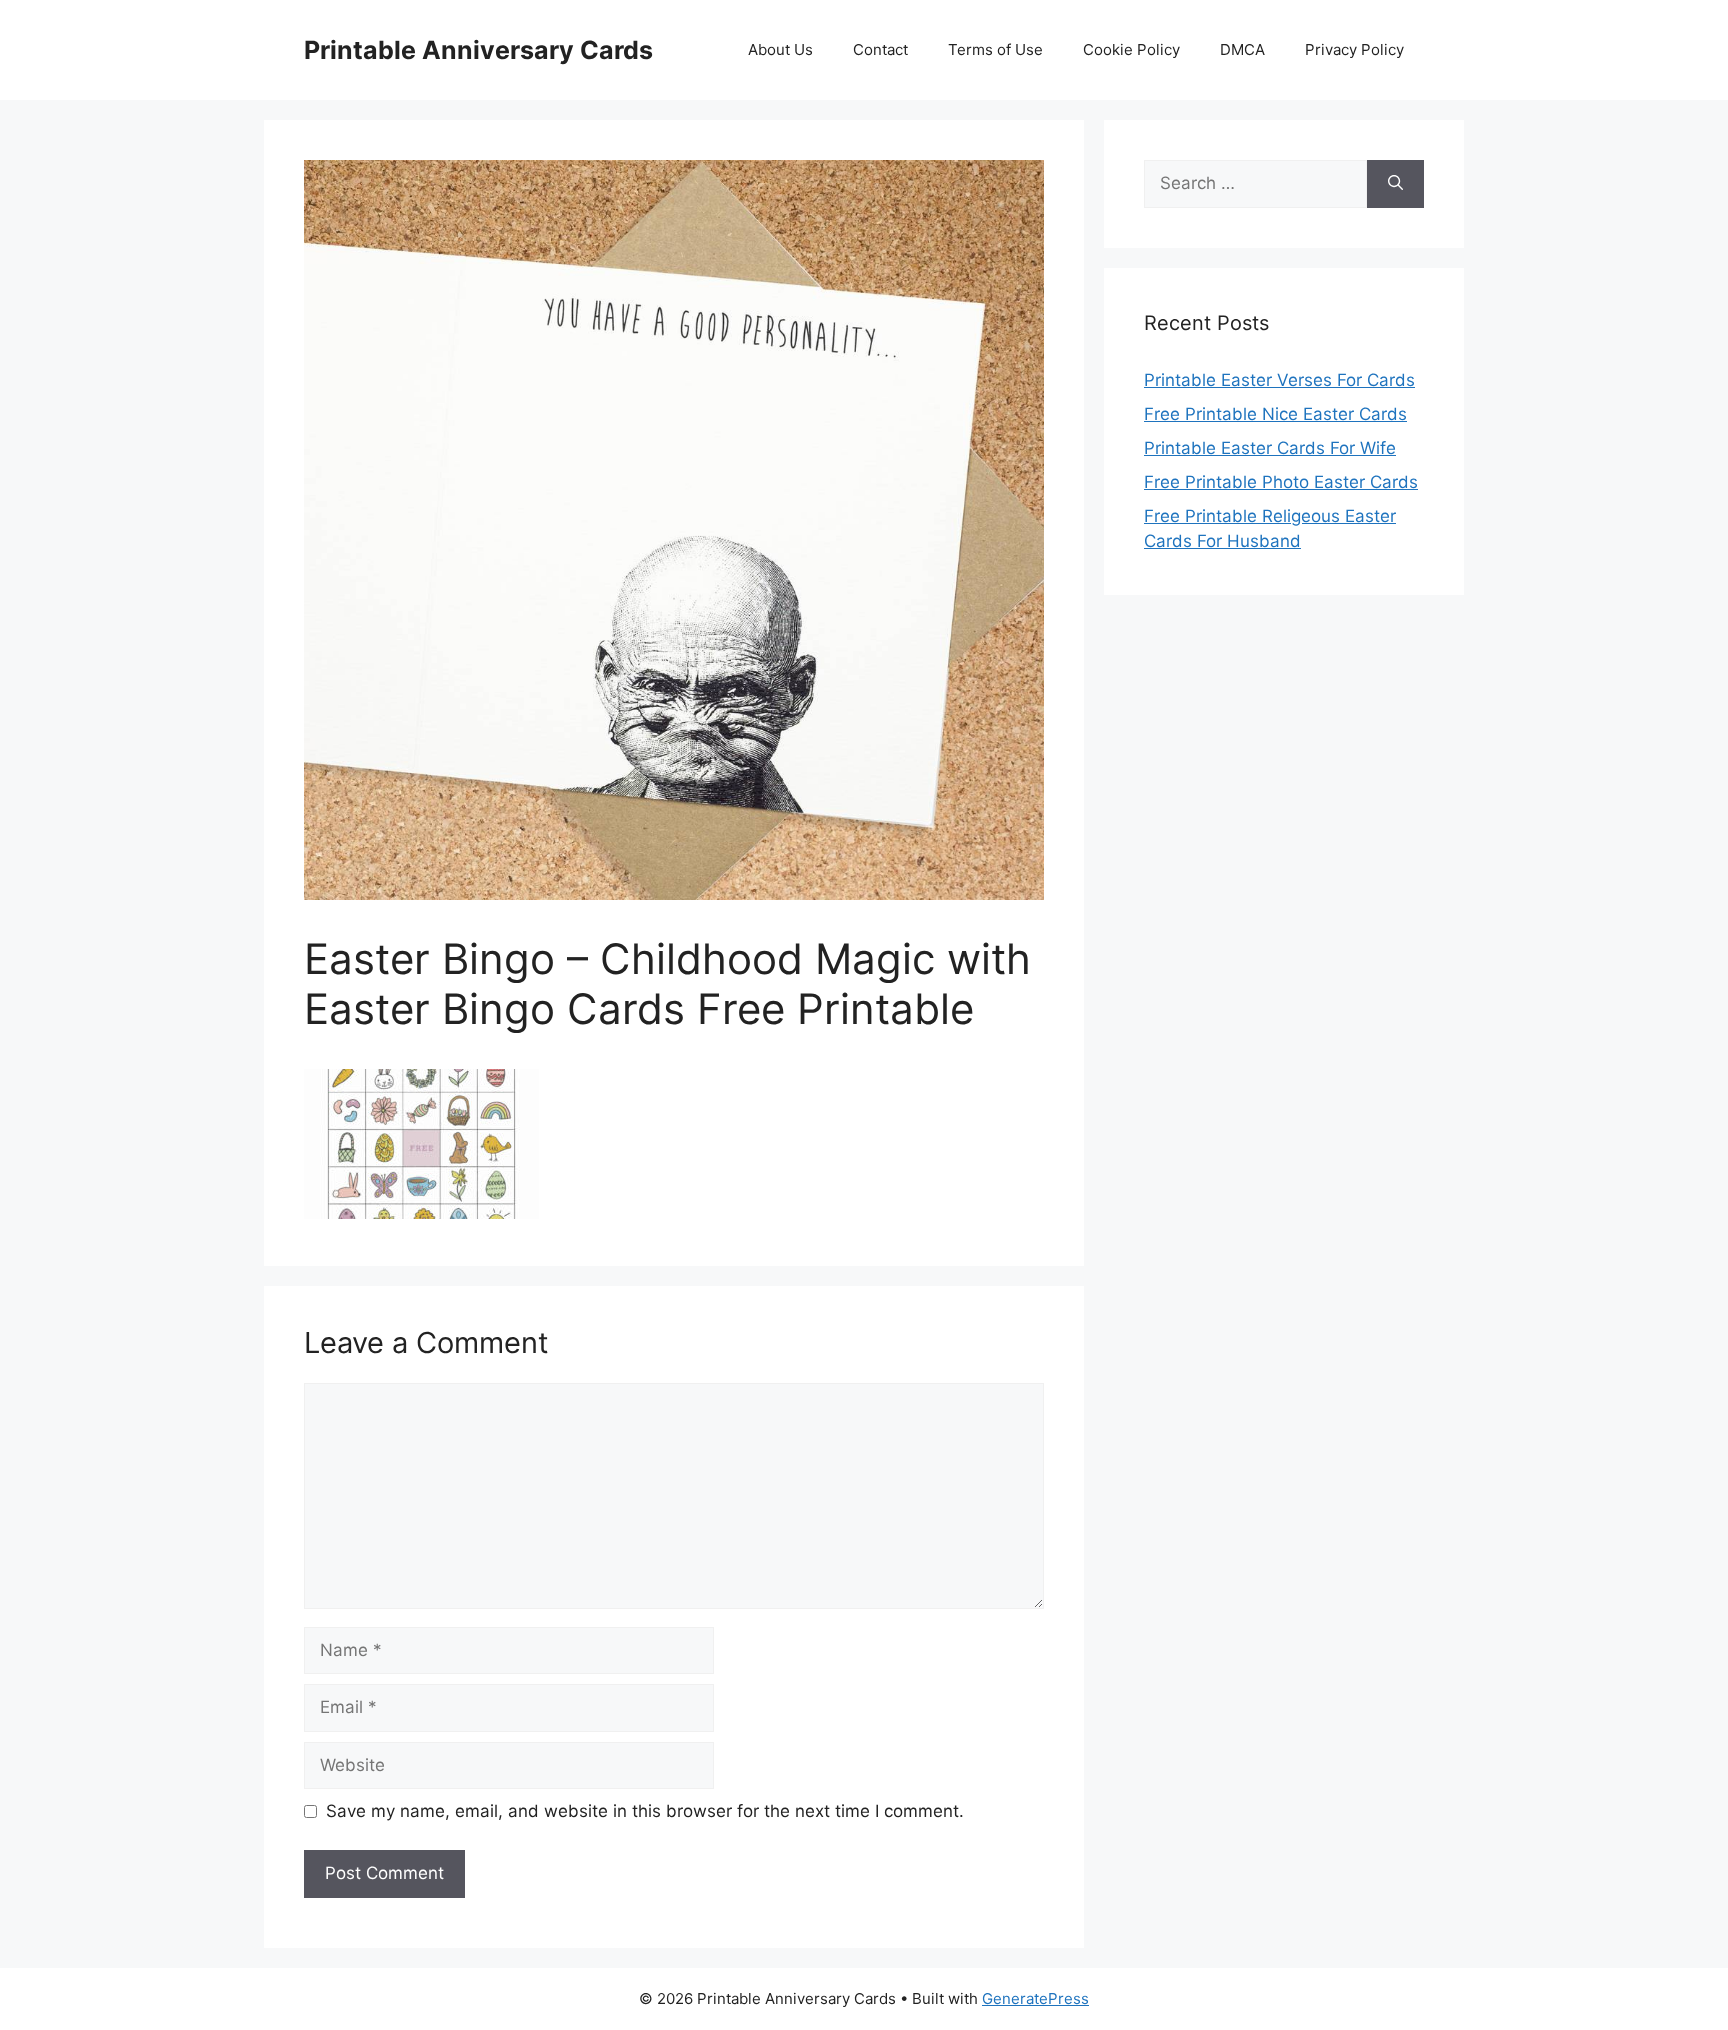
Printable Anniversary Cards (478, 50)
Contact (880, 49)
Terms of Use (995, 49)
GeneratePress (1035, 1998)
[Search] (1395, 184)
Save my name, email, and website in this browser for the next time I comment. (645, 1811)
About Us (780, 49)
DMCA (1242, 49)
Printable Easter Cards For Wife (1270, 448)
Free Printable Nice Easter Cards (1275, 414)
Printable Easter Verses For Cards (1279, 380)
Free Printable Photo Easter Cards (1281, 482)
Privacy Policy (1354, 49)
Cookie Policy (1131, 49)
